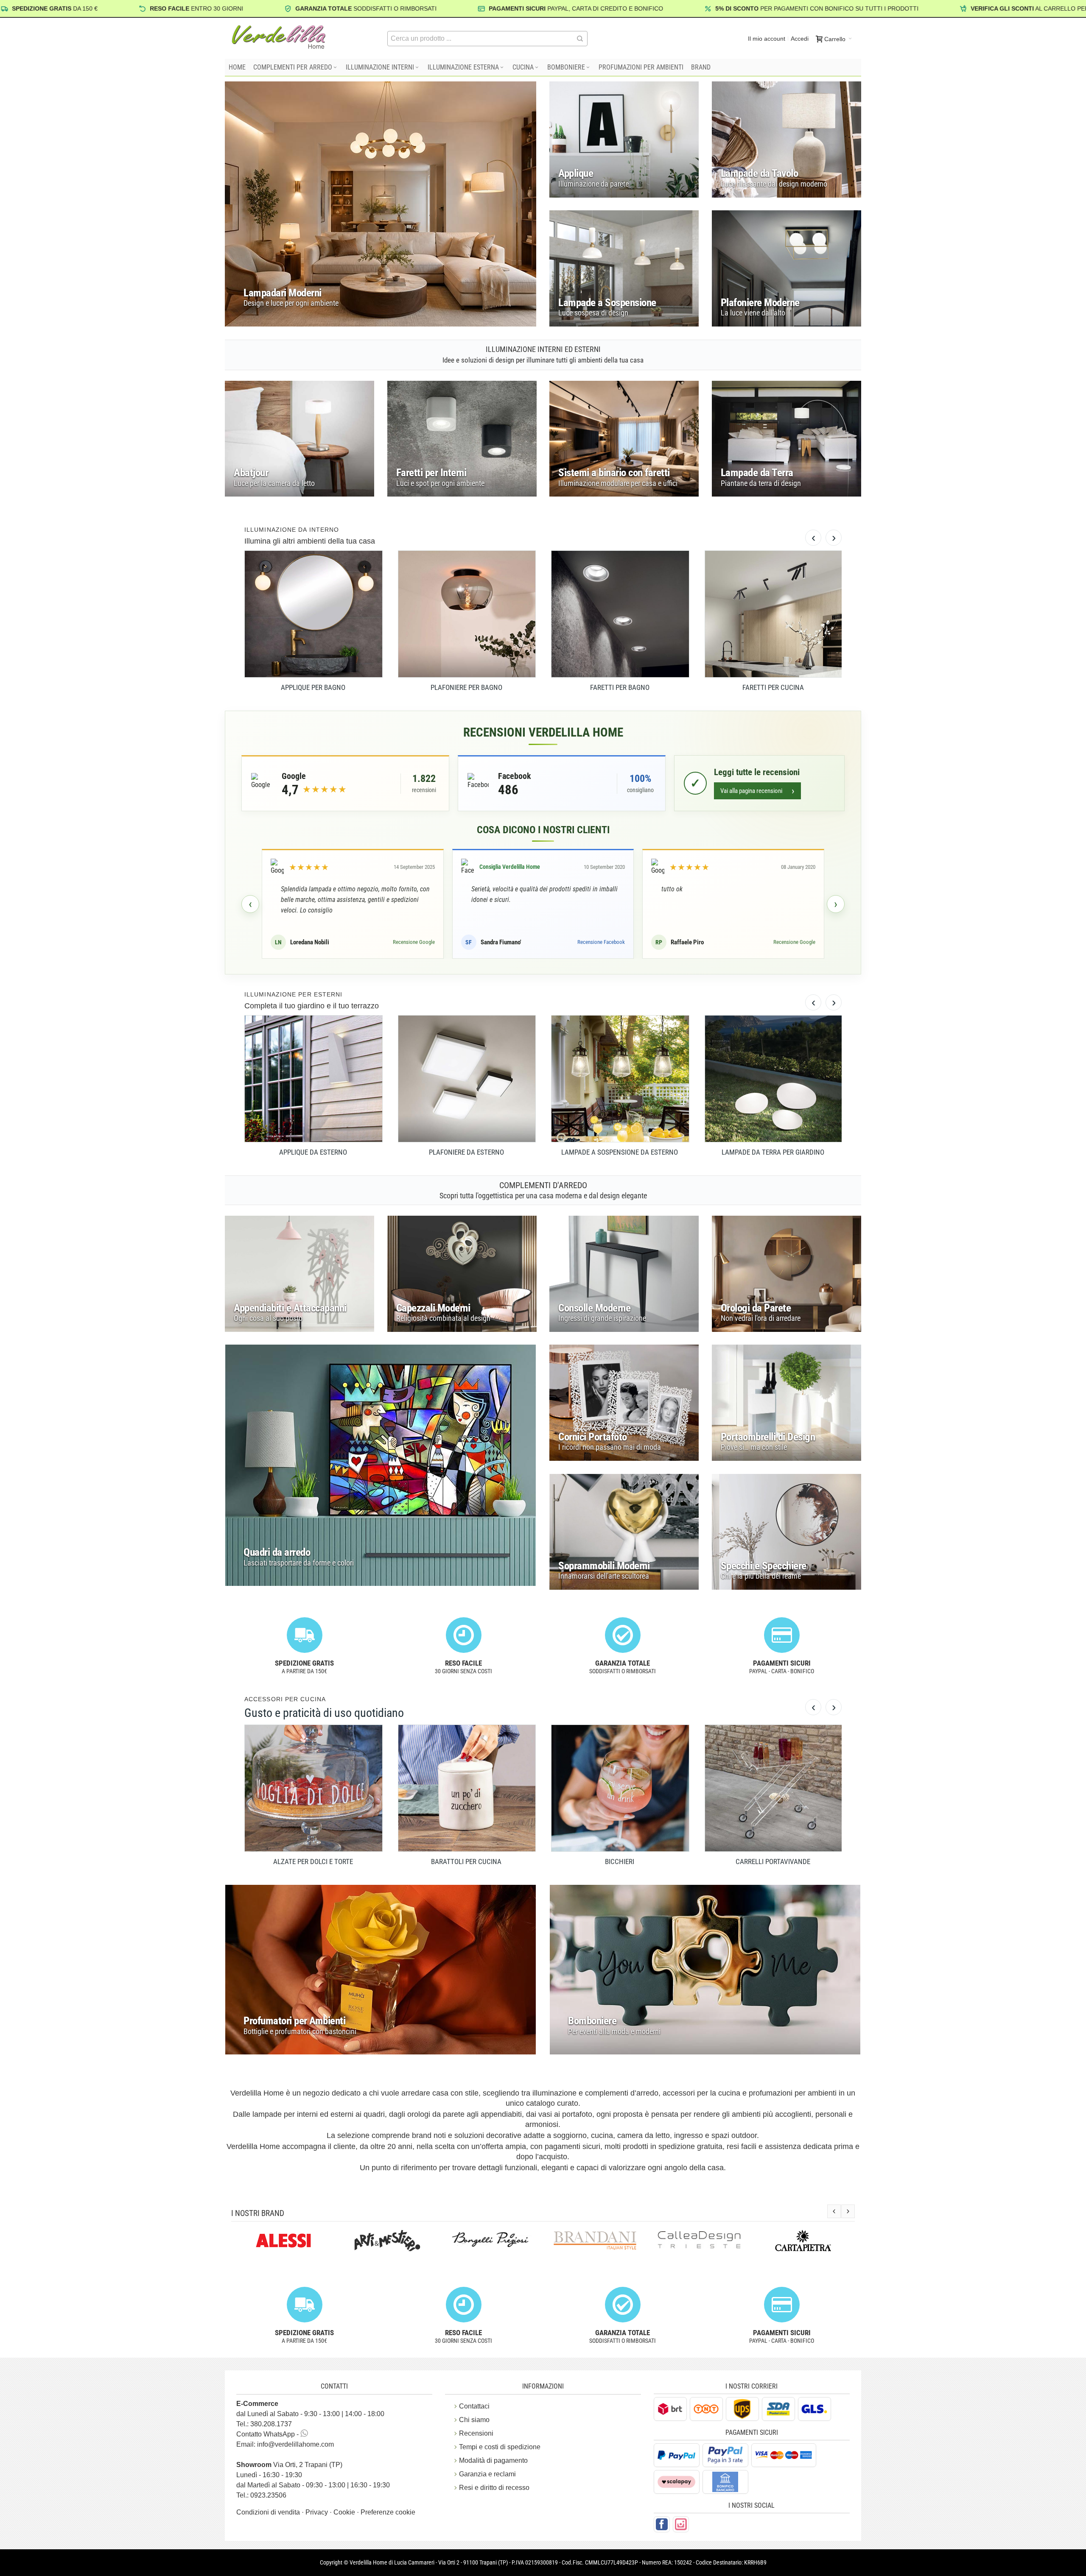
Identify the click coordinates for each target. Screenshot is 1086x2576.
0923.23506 (268, 2495)
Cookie (345, 2512)
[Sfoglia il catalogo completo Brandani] (491, 2241)
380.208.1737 (271, 2424)
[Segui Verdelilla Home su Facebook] (662, 2524)
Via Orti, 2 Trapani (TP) (289, 2465)
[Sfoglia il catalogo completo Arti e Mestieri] (283, 2241)
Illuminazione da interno (292, 530)
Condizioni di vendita (269, 2512)
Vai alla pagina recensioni (757, 791)
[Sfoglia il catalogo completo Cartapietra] (699, 2241)
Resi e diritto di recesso (494, 2488)
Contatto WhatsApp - (268, 2434)
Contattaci (474, 2406)
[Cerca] (580, 39)
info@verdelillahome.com (295, 2444)
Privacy (318, 2512)
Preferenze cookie (388, 2512)
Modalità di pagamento (493, 2460)
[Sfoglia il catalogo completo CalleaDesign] (595, 2239)
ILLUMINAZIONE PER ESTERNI (294, 994)
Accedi (800, 39)
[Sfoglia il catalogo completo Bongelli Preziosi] (387, 2239)
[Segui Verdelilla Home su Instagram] (681, 2524)
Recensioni (476, 2433)
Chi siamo (474, 2420)
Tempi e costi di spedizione (500, 2447)
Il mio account (767, 39)
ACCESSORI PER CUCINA (285, 1699)
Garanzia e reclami (487, 2474)
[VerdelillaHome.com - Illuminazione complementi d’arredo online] (279, 37)
